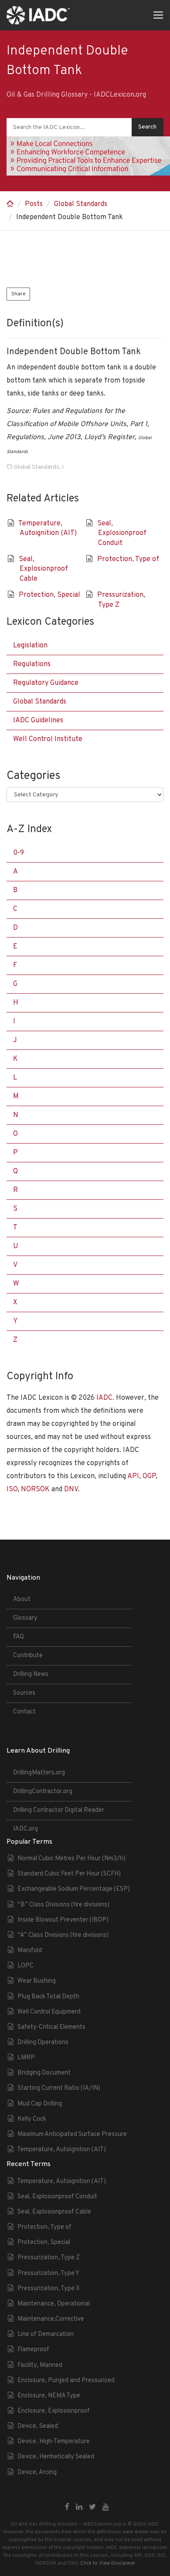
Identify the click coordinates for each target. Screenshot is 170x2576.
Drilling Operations (43, 2043)
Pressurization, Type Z (49, 2258)
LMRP (26, 2058)
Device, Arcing (37, 2473)
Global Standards (81, 204)
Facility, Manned (40, 2365)
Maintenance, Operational (54, 2304)
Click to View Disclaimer (108, 2563)
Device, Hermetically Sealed (56, 2457)
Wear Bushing (37, 1981)
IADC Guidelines (38, 721)
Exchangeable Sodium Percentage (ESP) (74, 1889)
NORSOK (35, 1489)
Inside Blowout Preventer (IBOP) (63, 1920)
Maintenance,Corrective (51, 2319)
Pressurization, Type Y (48, 2273)
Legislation (30, 646)
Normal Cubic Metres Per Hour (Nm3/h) (71, 1859)
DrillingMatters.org (39, 1773)
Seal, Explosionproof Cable (43, 569)
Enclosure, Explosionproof (54, 2411)
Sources (24, 1693)
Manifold (30, 1951)
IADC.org (25, 1829)
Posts (34, 204)
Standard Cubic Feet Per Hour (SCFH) (69, 1874)
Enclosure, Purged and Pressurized (66, 2381)
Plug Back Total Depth (48, 1997)
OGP (149, 1476)
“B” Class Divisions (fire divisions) (63, 1905)
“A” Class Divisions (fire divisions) (63, 1935)
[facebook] (67, 2508)
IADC (104, 1398)
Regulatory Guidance (46, 683)
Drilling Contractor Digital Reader (59, 1810)
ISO (12, 1489)
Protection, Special (49, 595)
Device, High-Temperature (54, 2442)
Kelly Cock (32, 2119)
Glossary (25, 1618)
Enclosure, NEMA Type (49, 2396)
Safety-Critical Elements (51, 2027)
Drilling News (31, 1674)
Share (18, 294)
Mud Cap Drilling (40, 2104)
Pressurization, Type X (49, 2289)
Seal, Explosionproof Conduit (122, 533)
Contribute (28, 1656)
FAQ (19, 1637)
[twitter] (92, 2508)
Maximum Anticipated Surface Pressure (72, 2134)
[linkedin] (79, 2508)
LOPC (25, 1966)
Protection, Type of (128, 559)
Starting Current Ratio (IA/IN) (59, 2088)
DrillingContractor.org (43, 1792)
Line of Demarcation (46, 2334)
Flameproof (33, 2350)
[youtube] (106, 2508)
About (22, 1599)
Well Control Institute (48, 739)
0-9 (19, 853)
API (133, 1476)
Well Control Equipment (49, 2012)
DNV (71, 1489)
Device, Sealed (38, 2426)
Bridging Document (44, 2073)
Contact (24, 1712)
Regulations (32, 664)
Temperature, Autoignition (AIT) (61, 2150)
